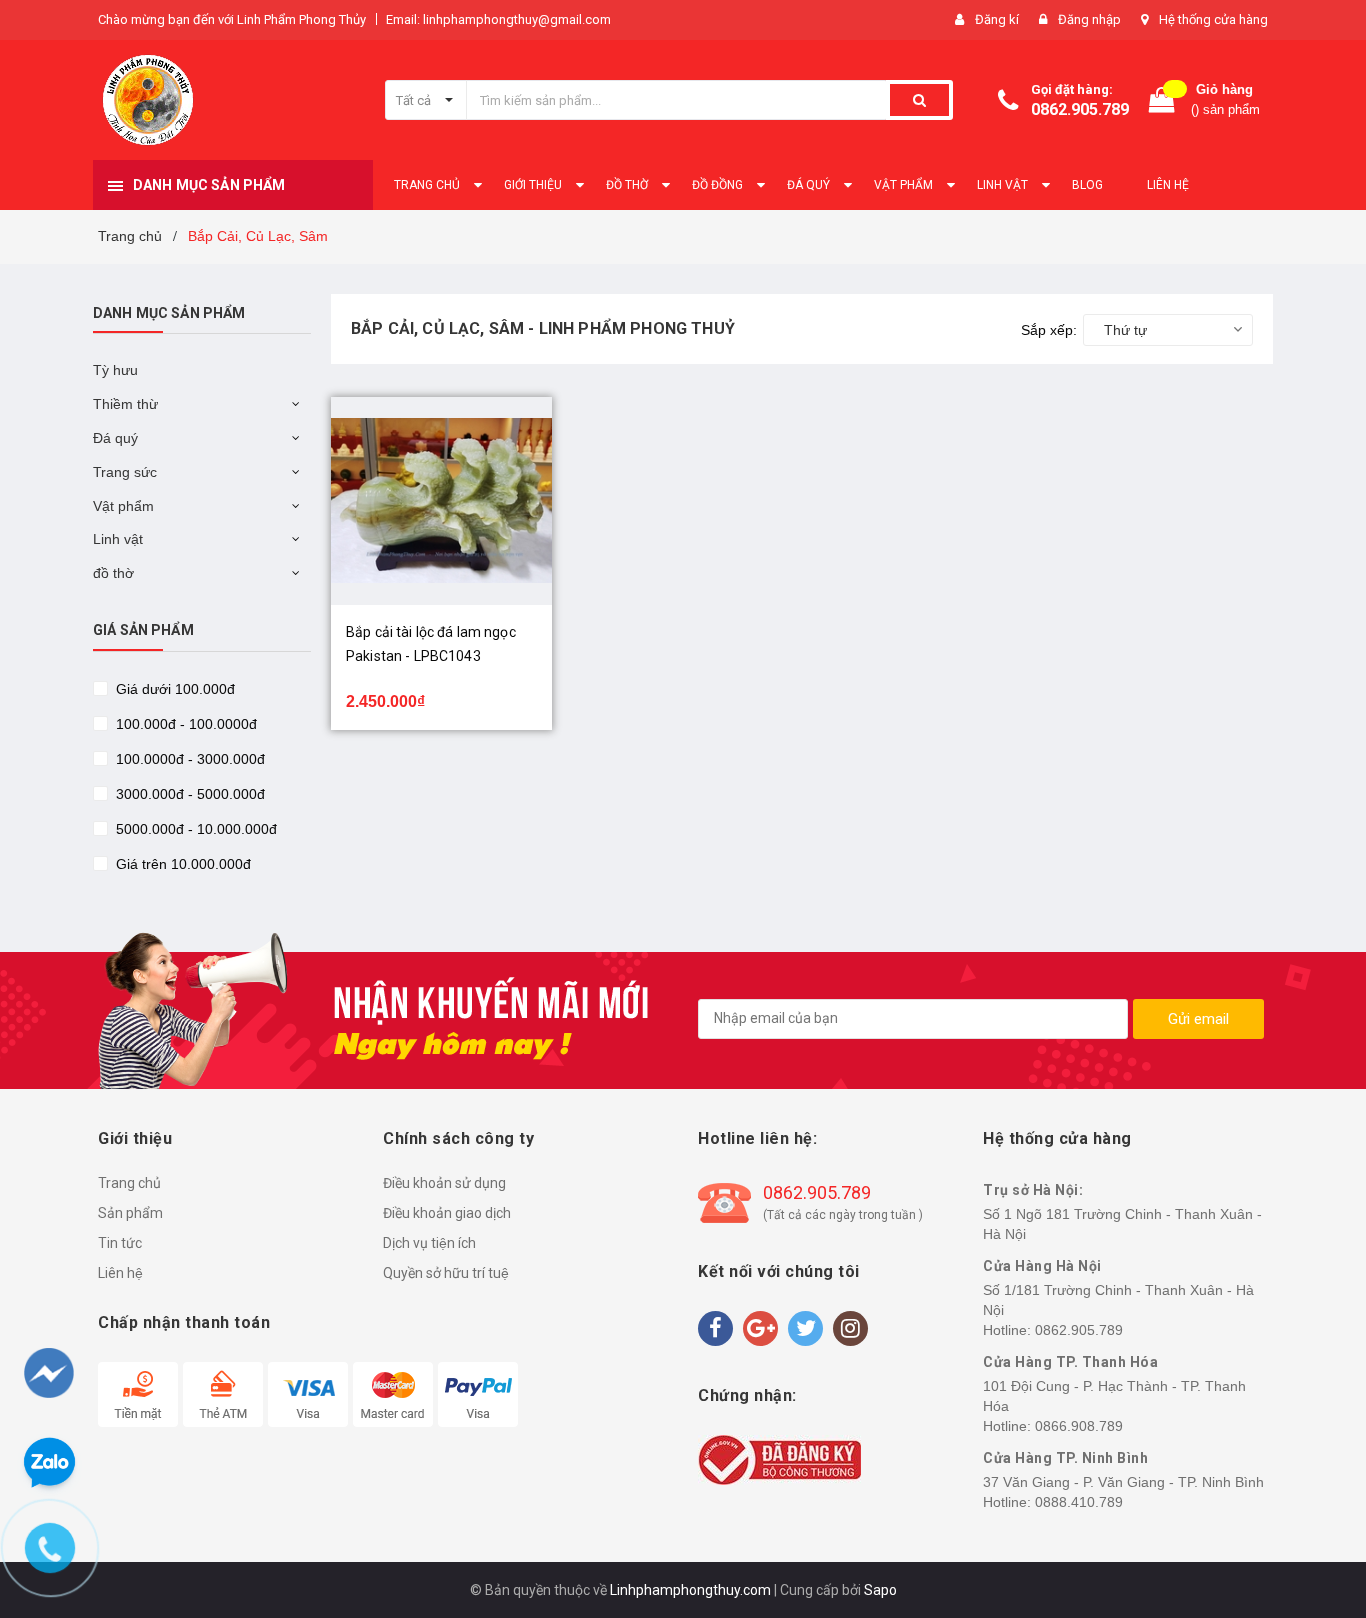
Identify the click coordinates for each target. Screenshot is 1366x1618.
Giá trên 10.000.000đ (181, 864)
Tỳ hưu (115, 370)
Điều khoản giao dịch (447, 1213)
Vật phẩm (123, 506)
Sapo (880, 1590)
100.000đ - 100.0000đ (184, 724)
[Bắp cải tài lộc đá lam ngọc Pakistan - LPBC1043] (441, 501)
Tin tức (120, 1243)
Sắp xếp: (1049, 330)
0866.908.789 (1079, 1426)
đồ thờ (113, 573)
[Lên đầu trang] (1313, 1498)
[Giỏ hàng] (1162, 100)
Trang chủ (129, 1183)
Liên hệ (120, 1273)
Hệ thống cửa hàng (1213, 19)
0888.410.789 (1079, 1502)
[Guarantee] (779, 1458)
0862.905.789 (1080, 109)
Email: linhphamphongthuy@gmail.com (498, 19)
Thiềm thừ (125, 404)
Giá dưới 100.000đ (173, 689)
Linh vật (118, 539)
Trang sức (125, 472)
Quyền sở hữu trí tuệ (446, 1273)
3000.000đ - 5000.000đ (188, 794)
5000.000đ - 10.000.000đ (194, 829)
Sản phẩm (130, 1213)
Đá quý (115, 438)
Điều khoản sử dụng (444, 1183)
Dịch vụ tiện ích (429, 1243)
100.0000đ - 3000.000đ (188, 759)
